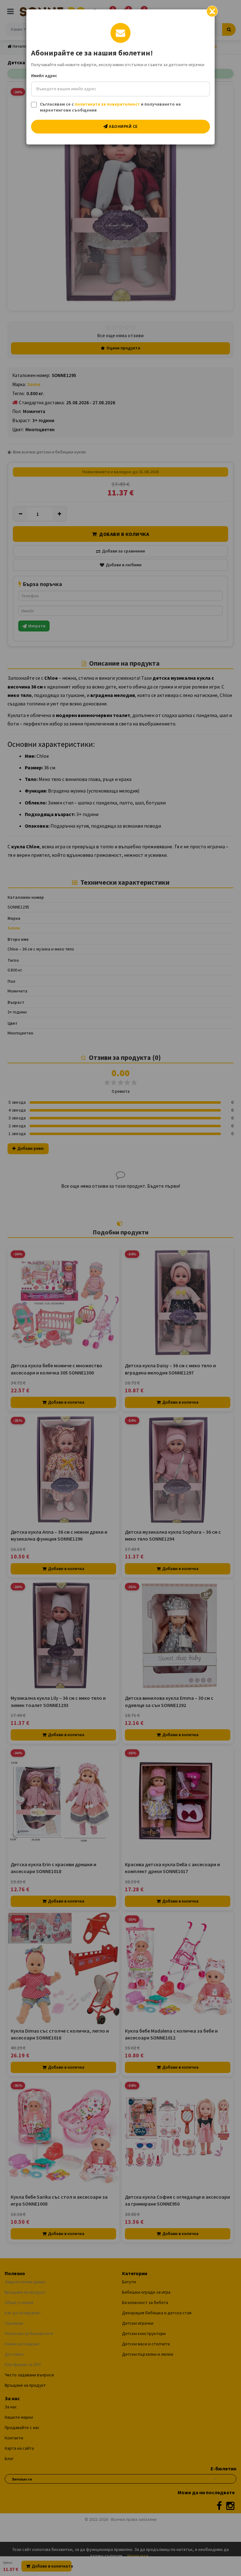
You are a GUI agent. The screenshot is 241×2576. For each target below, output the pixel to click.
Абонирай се (123, 126)
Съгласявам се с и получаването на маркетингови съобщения (110, 107)
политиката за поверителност (107, 104)
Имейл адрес (44, 76)
